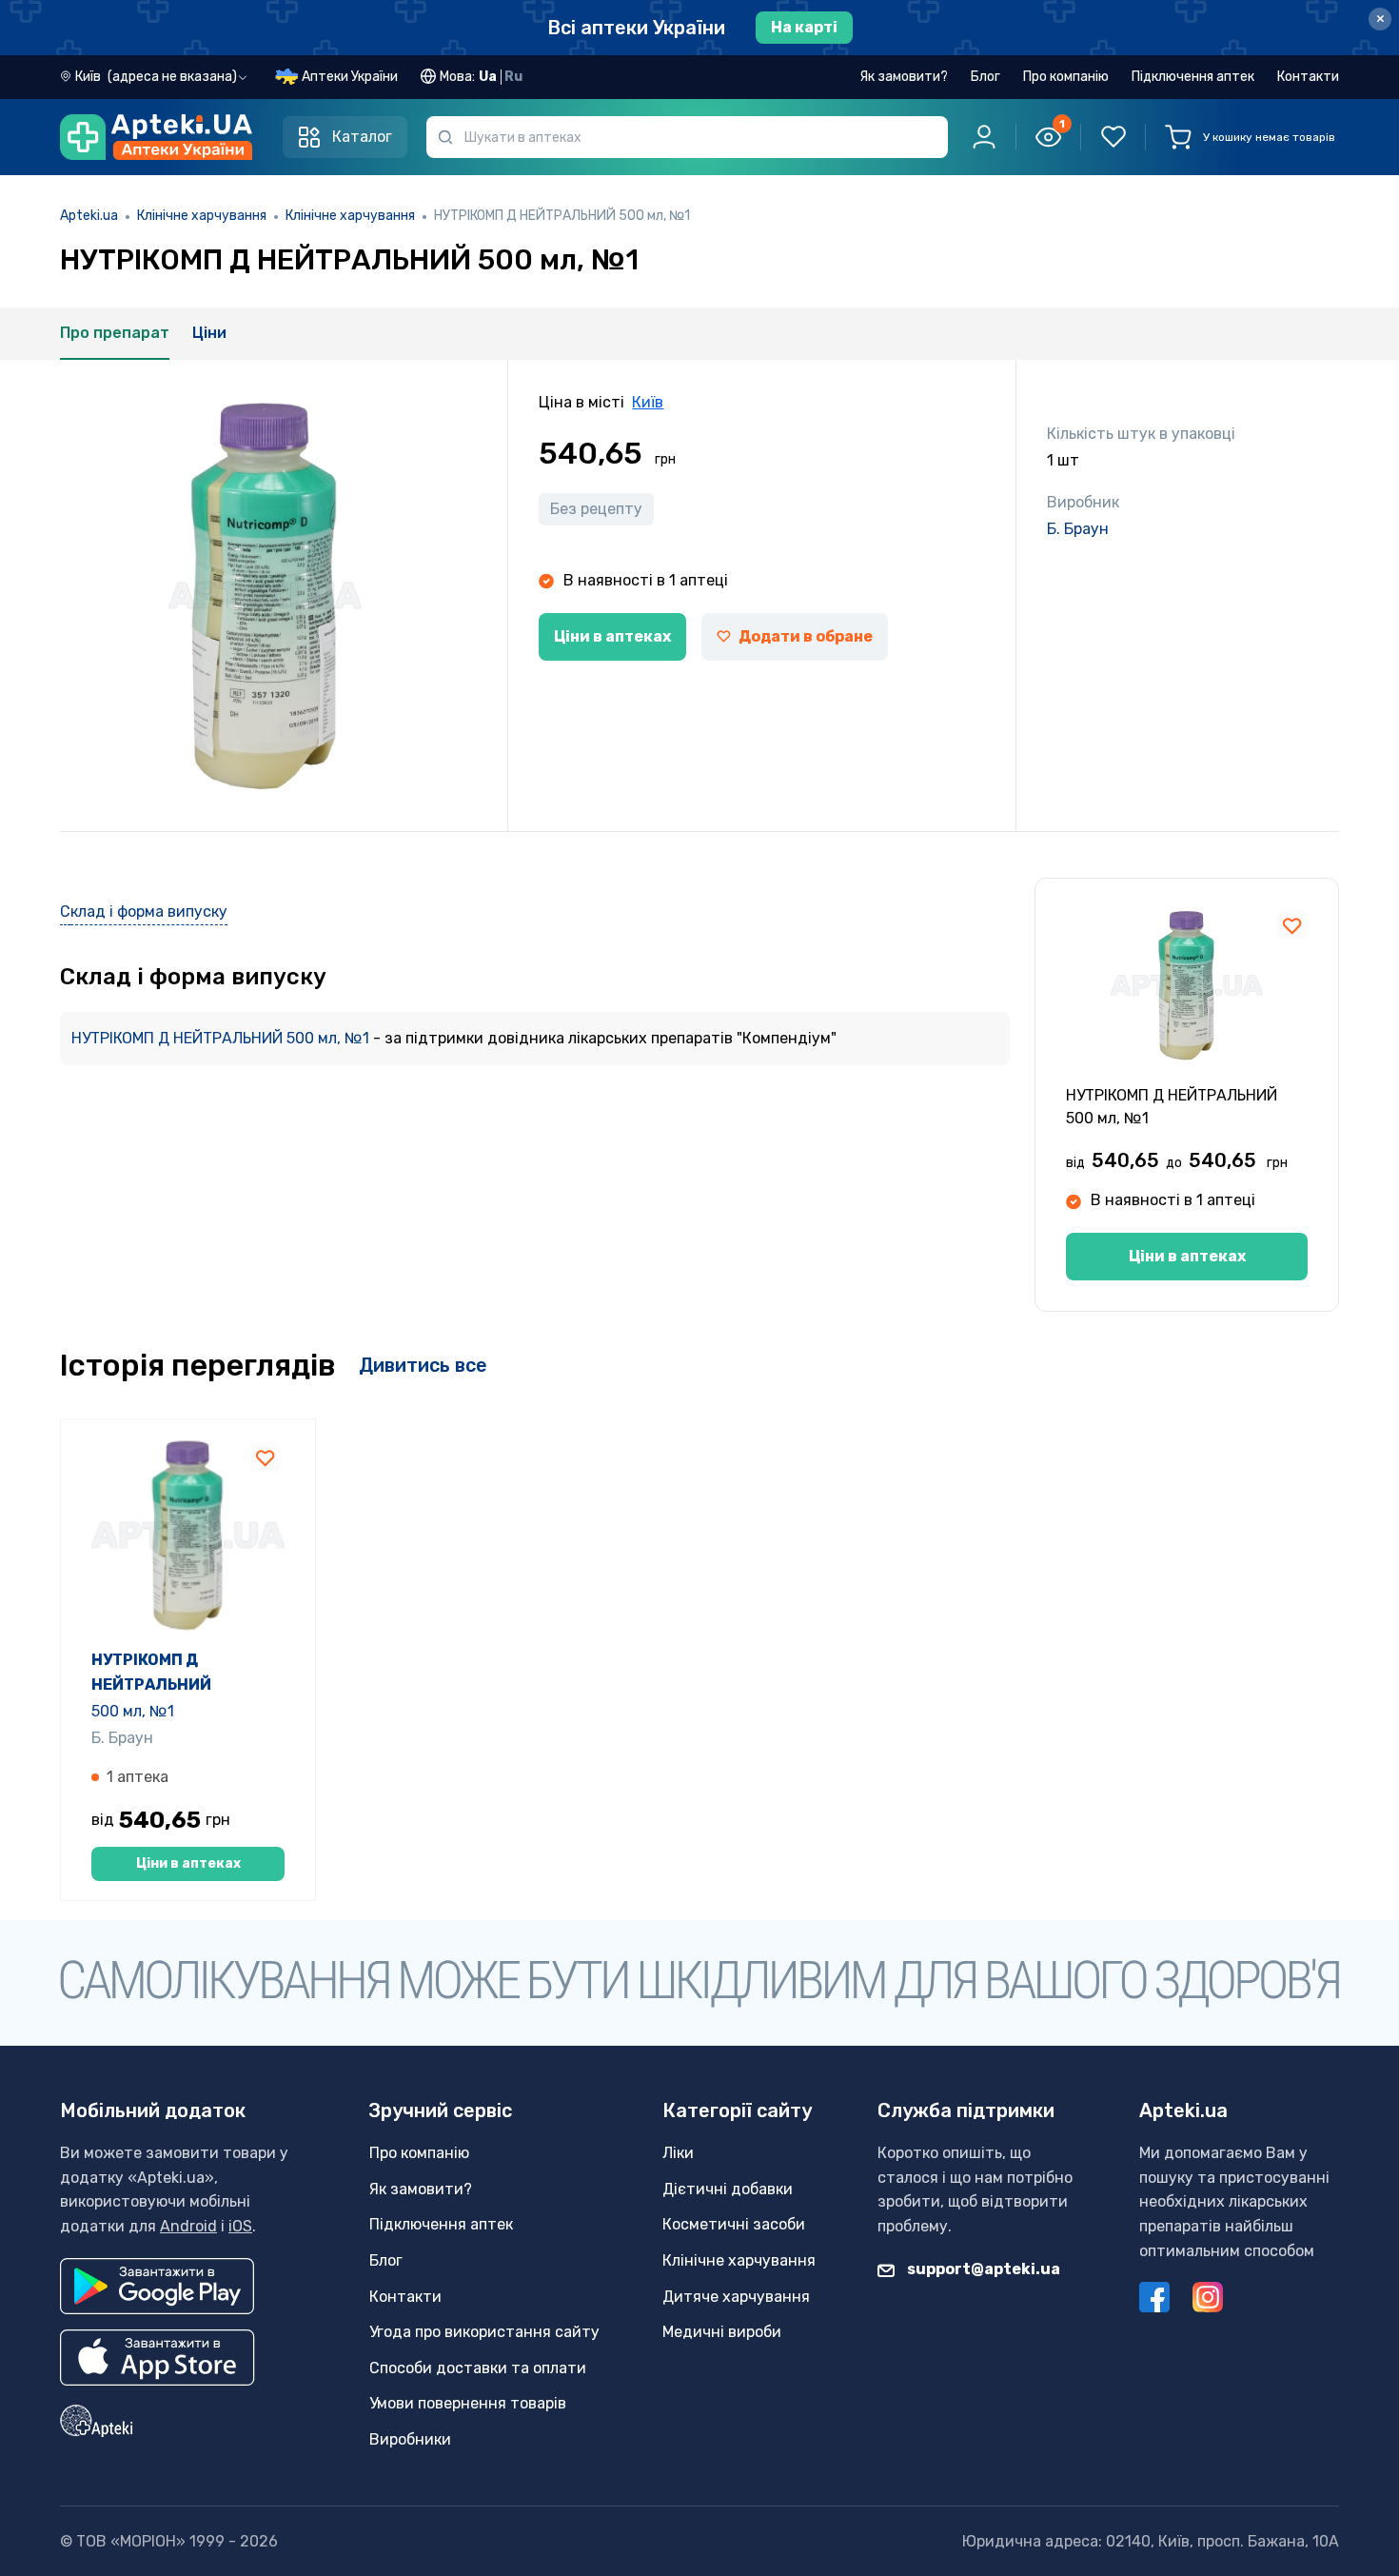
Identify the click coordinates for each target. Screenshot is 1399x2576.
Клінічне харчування (202, 216)
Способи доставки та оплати (478, 2368)
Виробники (410, 2439)
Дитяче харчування (736, 2297)
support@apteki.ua (982, 2269)
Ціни (209, 333)
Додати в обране (806, 636)
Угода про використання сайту (484, 2332)
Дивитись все (423, 1365)
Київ (648, 402)
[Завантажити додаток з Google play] (157, 2286)
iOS (240, 2226)
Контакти (1308, 77)
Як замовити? (904, 77)
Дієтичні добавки (728, 2189)
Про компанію (1066, 77)
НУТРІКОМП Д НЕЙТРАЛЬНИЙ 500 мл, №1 (222, 1038)
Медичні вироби (722, 2332)
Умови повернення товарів (468, 2403)
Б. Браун (1078, 529)
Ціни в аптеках (612, 636)
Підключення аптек (1193, 77)
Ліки (678, 2153)
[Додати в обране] (1292, 924)
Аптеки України (350, 77)
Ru (513, 77)
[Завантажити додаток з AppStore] (158, 2358)
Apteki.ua (89, 216)
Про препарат (115, 333)
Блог (985, 77)
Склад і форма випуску (144, 912)
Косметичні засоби (734, 2224)
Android (188, 2226)
